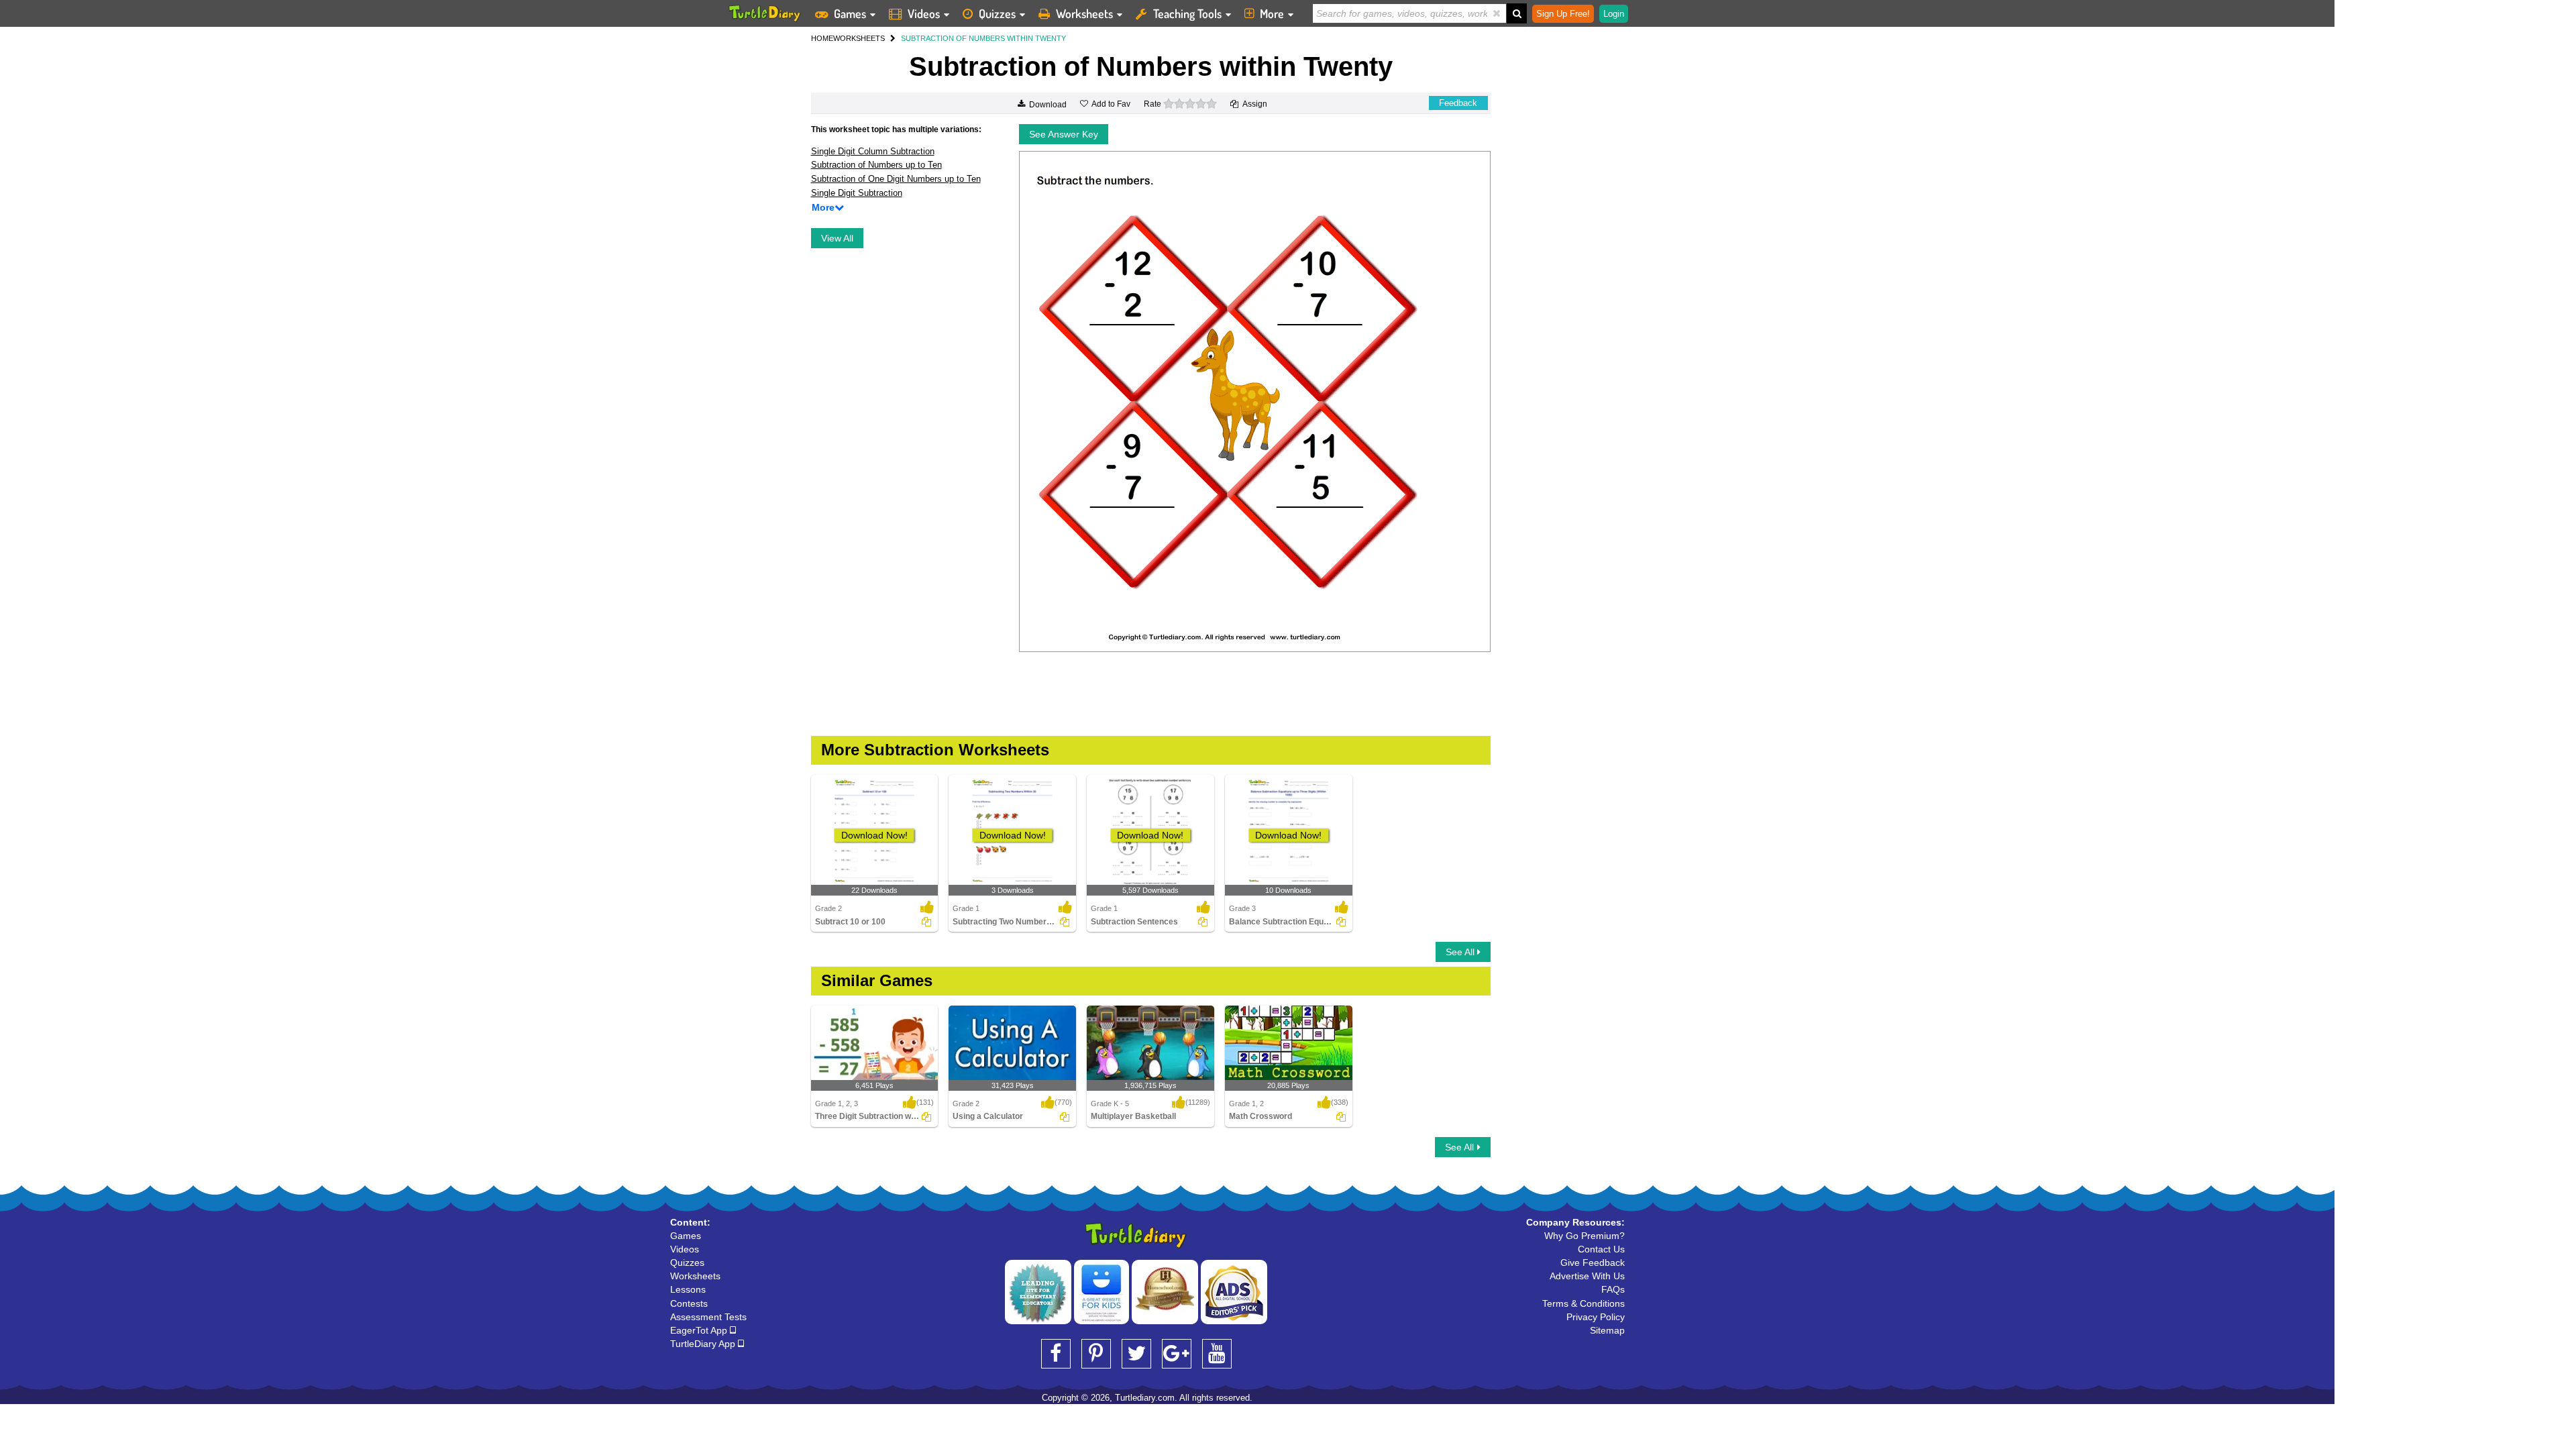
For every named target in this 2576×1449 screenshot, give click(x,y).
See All (1461, 952)
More (1272, 13)
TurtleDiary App (704, 1344)
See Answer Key (1064, 134)
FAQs (1613, 1289)
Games (850, 13)
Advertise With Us (1587, 1276)
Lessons (688, 1289)
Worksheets (1084, 13)
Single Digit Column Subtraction (873, 151)
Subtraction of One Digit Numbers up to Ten (896, 179)
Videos (924, 13)
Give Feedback (1593, 1263)
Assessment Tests (708, 1317)
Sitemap (1607, 1330)
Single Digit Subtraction (857, 193)
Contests (689, 1303)
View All (837, 238)
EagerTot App (700, 1330)
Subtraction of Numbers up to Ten (876, 165)
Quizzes (997, 13)
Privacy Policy (1596, 1317)
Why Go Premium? (1585, 1236)
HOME (822, 38)
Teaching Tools (1187, 13)
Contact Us (1601, 1249)
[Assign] (926, 922)
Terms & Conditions (1584, 1303)
